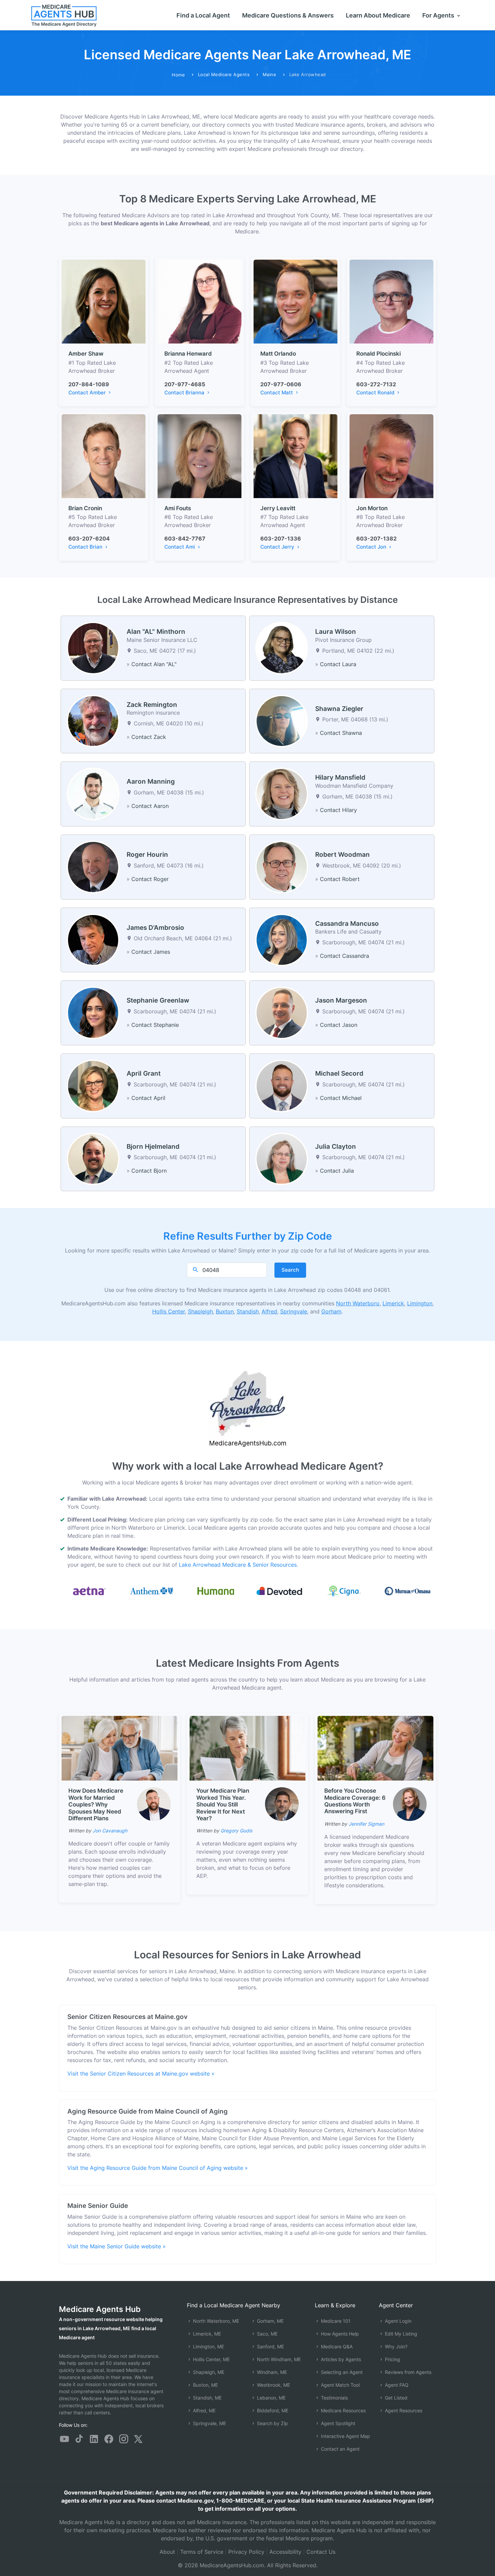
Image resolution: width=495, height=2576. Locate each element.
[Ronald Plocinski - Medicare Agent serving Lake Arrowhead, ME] (391, 301)
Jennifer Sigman (366, 1824)
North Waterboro (358, 1303)
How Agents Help (339, 2334)
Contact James (151, 952)
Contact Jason (339, 1025)
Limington (420, 1303)
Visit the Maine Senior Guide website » (117, 2246)
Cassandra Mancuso (347, 924)
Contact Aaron (150, 806)
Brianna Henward (188, 354)
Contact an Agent (340, 2449)
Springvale (294, 1311)
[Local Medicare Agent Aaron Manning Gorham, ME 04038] (93, 793)
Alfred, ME (204, 2410)
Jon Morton (372, 508)
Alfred (269, 1311)
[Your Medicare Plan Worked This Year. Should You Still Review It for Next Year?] (247, 1748)
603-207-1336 (281, 539)
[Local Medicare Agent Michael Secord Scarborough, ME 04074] (282, 1085)
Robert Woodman (342, 855)
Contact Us (321, 2552)
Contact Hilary (338, 810)
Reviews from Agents (407, 2372)
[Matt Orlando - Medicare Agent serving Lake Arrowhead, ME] (295, 301)
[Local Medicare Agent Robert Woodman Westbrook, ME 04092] (282, 867)
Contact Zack (149, 737)
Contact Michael (341, 1098)
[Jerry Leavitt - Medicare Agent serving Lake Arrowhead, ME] (295, 456)
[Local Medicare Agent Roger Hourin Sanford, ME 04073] (93, 867)
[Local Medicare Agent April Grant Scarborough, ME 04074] (93, 1085)
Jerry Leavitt (278, 508)
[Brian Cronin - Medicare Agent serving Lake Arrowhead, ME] (104, 456)
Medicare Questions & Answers (288, 15)
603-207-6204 (89, 539)
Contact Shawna (341, 733)
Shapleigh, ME (208, 2372)
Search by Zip (272, 2423)
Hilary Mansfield (340, 777)
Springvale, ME (209, 2423)
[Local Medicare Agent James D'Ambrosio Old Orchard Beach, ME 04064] (93, 939)
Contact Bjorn (149, 1171)
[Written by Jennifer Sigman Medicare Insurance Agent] (410, 1804)
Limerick (393, 1303)
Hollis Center (169, 1311)
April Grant (144, 1073)
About (167, 2552)
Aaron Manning (151, 781)
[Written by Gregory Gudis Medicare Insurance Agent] (282, 1804)
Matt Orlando (278, 354)
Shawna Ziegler (339, 709)
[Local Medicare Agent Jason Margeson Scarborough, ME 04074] (282, 1012)
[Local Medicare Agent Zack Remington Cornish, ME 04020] (93, 720)
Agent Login (398, 2321)
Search (290, 1270)
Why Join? (395, 2346)
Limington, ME (208, 2346)
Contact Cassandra (344, 956)
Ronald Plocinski (378, 354)
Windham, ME (271, 2372)
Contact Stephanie (155, 1025)
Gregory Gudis (236, 1831)
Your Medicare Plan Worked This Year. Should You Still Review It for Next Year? (223, 1804)
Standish (248, 1311)
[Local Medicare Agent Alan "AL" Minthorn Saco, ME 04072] (93, 648)
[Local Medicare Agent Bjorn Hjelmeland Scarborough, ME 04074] (93, 1158)
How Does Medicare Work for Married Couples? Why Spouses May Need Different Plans (96, 1804)
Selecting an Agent (341, 2372)
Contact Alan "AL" (154, 664)
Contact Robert (340, 879)
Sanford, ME (270, 2346)
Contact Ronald (376, 393)
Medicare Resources (343, 2410)
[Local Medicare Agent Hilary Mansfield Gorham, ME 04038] (282, 793)
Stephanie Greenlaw (158, 1000)
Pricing (392, 2359)
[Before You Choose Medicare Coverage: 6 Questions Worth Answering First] (375, 1748)
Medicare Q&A (336, 2346)
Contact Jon (372, 547)
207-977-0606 (281, 384)
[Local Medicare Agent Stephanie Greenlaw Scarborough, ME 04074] (93, 1012)
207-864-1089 (89, 384)
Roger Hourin (147, 855)
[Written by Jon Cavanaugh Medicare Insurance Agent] (154, 1804)
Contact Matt (277, 393)
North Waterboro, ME (215, 2321)
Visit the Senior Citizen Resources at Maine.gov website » (141, 2074)
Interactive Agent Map (345, 2436)
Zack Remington (152, 705)
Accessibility (285, 2552)
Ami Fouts (178, 508)
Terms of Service (202, 2552)
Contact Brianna (185, 393)
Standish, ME (207, 2398)
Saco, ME (267, 2334)
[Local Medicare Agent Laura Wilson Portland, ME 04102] (282, 648)
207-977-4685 (185, 384)
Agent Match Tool (340, 2385)
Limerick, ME (206, 2334)
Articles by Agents (340, 2359)
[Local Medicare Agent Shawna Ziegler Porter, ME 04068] (282, 720)
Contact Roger (150, 879)
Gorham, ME (270, 2321)
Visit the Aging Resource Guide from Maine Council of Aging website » (158, 2168)
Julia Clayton (336, 1147)
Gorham (331, 1311)
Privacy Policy (246, 2552)
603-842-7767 (185, 539)
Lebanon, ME (271, 2398)
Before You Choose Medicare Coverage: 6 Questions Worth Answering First (355, 1801)
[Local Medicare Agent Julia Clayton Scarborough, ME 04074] (282, 1158)
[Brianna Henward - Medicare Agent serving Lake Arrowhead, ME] (200, 301)
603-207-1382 (376, 539)
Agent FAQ (396, 2385)
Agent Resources (403, 2410)
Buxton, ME (205, 2385)
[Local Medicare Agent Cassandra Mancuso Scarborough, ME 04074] (282, 939)
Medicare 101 (335, 2321)
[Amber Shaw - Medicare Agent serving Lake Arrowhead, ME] (104, 301)
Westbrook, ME (273, 2385)
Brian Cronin (85, 508)
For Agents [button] (439, 15)
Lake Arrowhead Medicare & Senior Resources (238, 1565)
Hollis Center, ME (211, 2359)
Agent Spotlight (337, 2423)
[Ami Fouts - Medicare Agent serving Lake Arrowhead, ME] (200, 456)
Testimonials (334, 2398)
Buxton (225, 1311)
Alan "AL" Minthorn (156, 632)
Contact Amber (88, 393)
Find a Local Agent (203, 15)
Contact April (148, 1098)
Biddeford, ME (272, 2410)
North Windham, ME (278, 2359)
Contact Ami (180, 547)
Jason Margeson (341, 1000)
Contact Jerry (278, 547)
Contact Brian (86, 547)
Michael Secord (339, 1073)
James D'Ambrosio (155, 928)
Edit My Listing (400, 2334)
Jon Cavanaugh (110, 1831)
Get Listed (395, 2398)
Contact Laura (338, 664)
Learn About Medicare (378, 15)
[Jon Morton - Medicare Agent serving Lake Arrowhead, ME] (391, 456)
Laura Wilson (336, 632)
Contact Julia (337, 1171)
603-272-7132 (376, 384)
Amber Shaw (86, 354)
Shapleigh (200, 1311)
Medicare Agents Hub (100, 2309)
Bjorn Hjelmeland (153, 1147)
